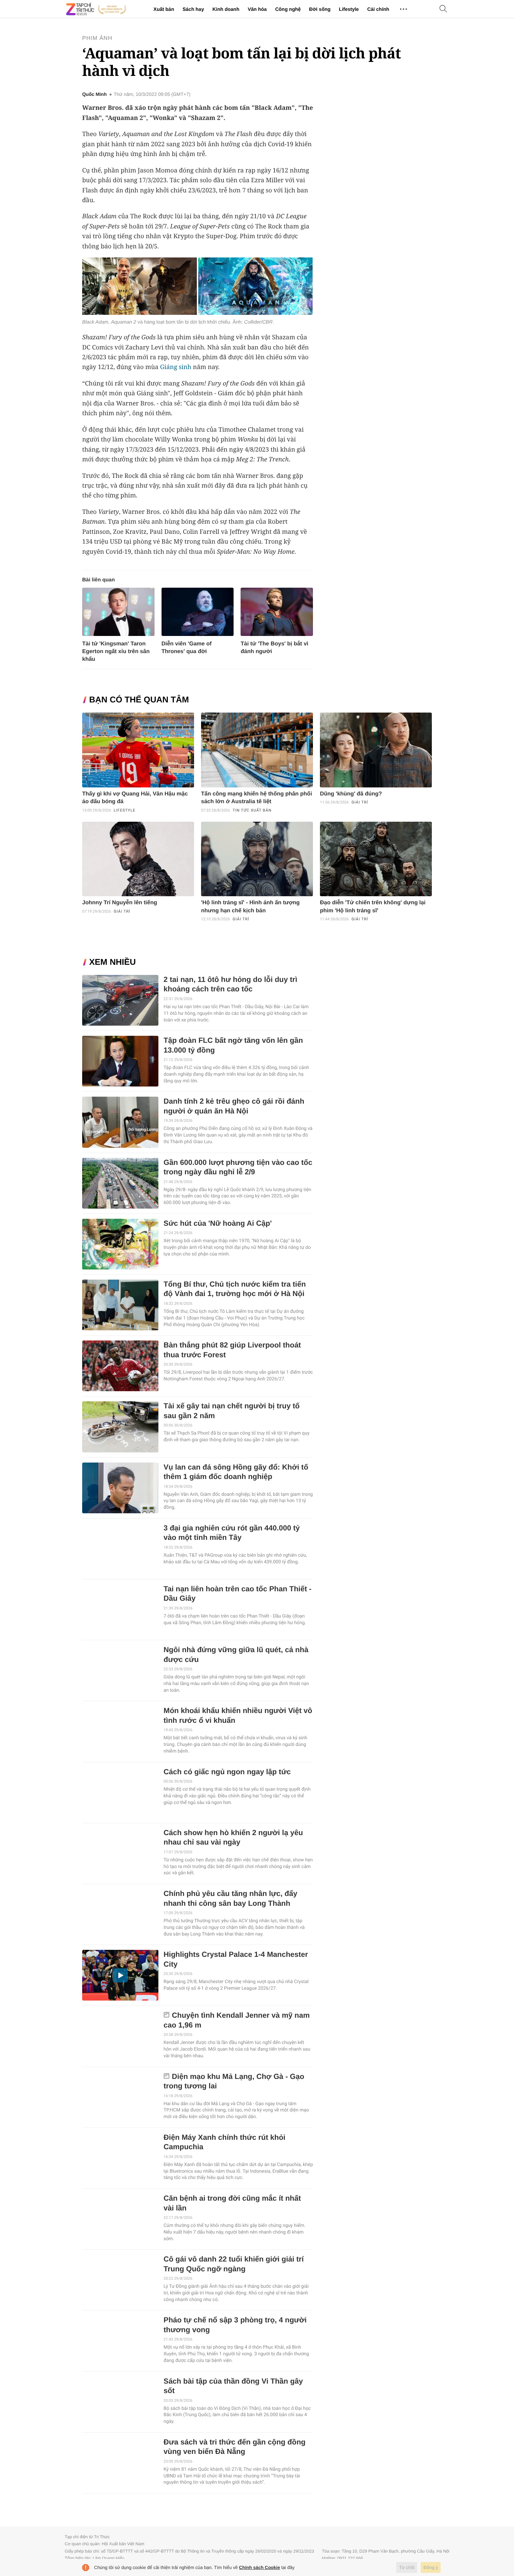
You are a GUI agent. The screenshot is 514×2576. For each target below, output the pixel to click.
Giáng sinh (176, 367)
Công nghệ (288, 9)
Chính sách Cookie (260, 2567)
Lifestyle (349, 9)
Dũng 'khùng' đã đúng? (351, 794)
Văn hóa (257, 9)
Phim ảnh (97, 38)
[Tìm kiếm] (443, 9)
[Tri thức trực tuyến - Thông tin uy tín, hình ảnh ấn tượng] (96, 9)
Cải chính (378, 9)
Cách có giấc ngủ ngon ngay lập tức (227, 1772)
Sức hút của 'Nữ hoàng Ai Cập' (218, 1223)
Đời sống (320, 9)
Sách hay (193, 9)
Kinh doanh (226, 9)
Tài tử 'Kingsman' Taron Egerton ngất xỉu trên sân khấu (116, 652)
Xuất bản (164, 9)
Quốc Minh (94, 94)
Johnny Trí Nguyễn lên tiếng (120, 903)
